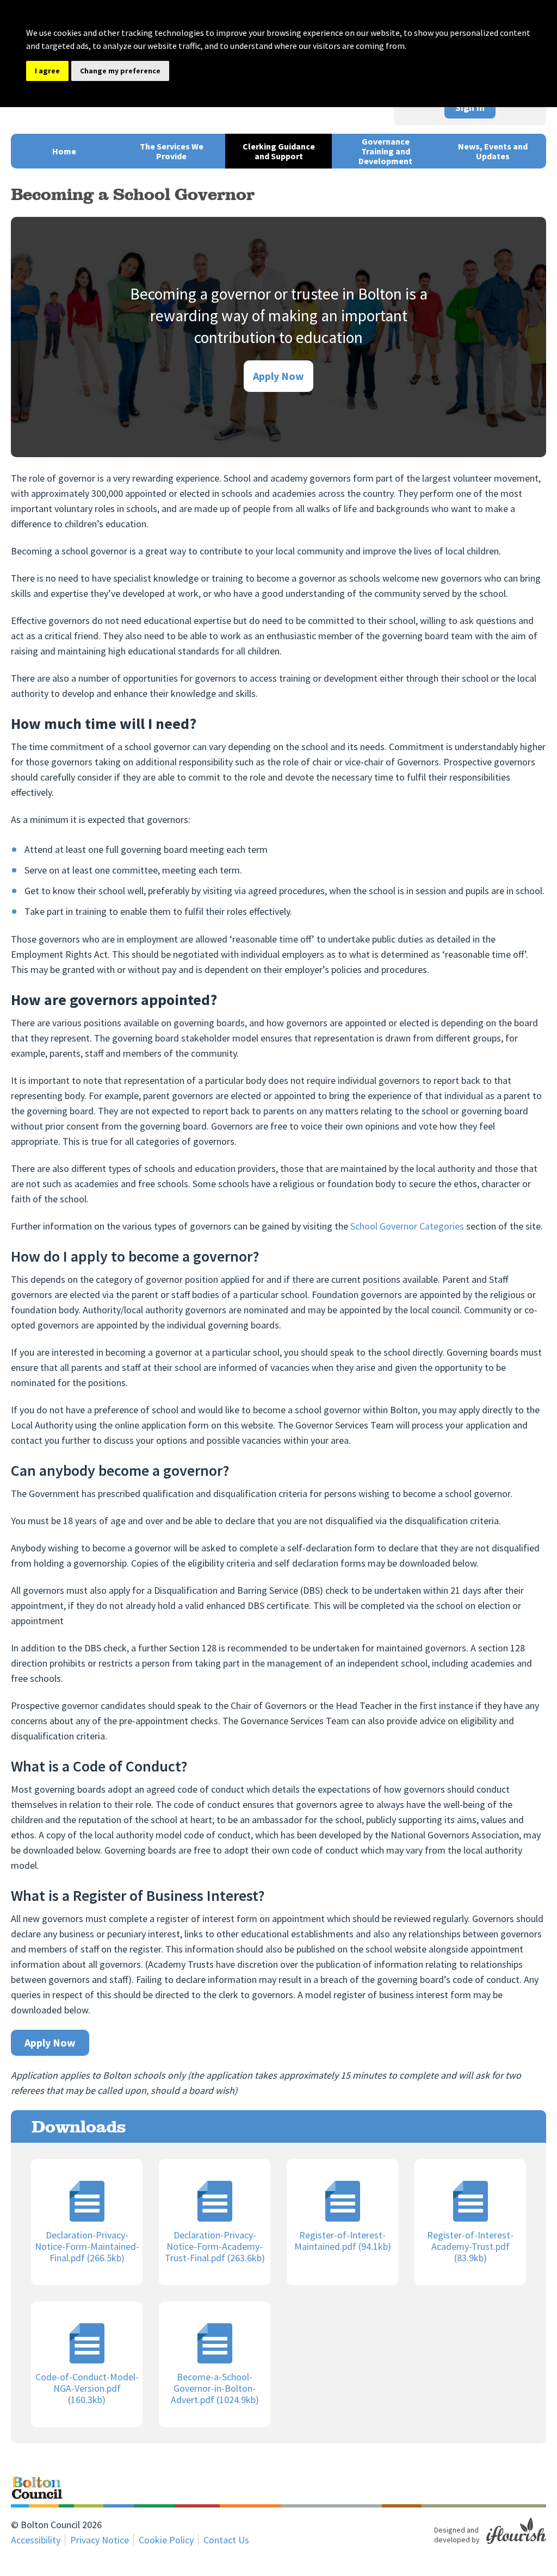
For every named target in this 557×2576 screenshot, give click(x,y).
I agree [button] (47, 71)
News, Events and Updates (493, 151)
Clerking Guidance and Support (279, 151)
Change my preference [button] (120, 71)
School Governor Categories (407, 1226)
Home (64, 151)
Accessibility (36, 2540)
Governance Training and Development (385, 151)
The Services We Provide (172, 151)
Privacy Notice (100, 2540)
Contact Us (226, 2540)
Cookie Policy (166, 2540)
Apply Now (278, 376)
